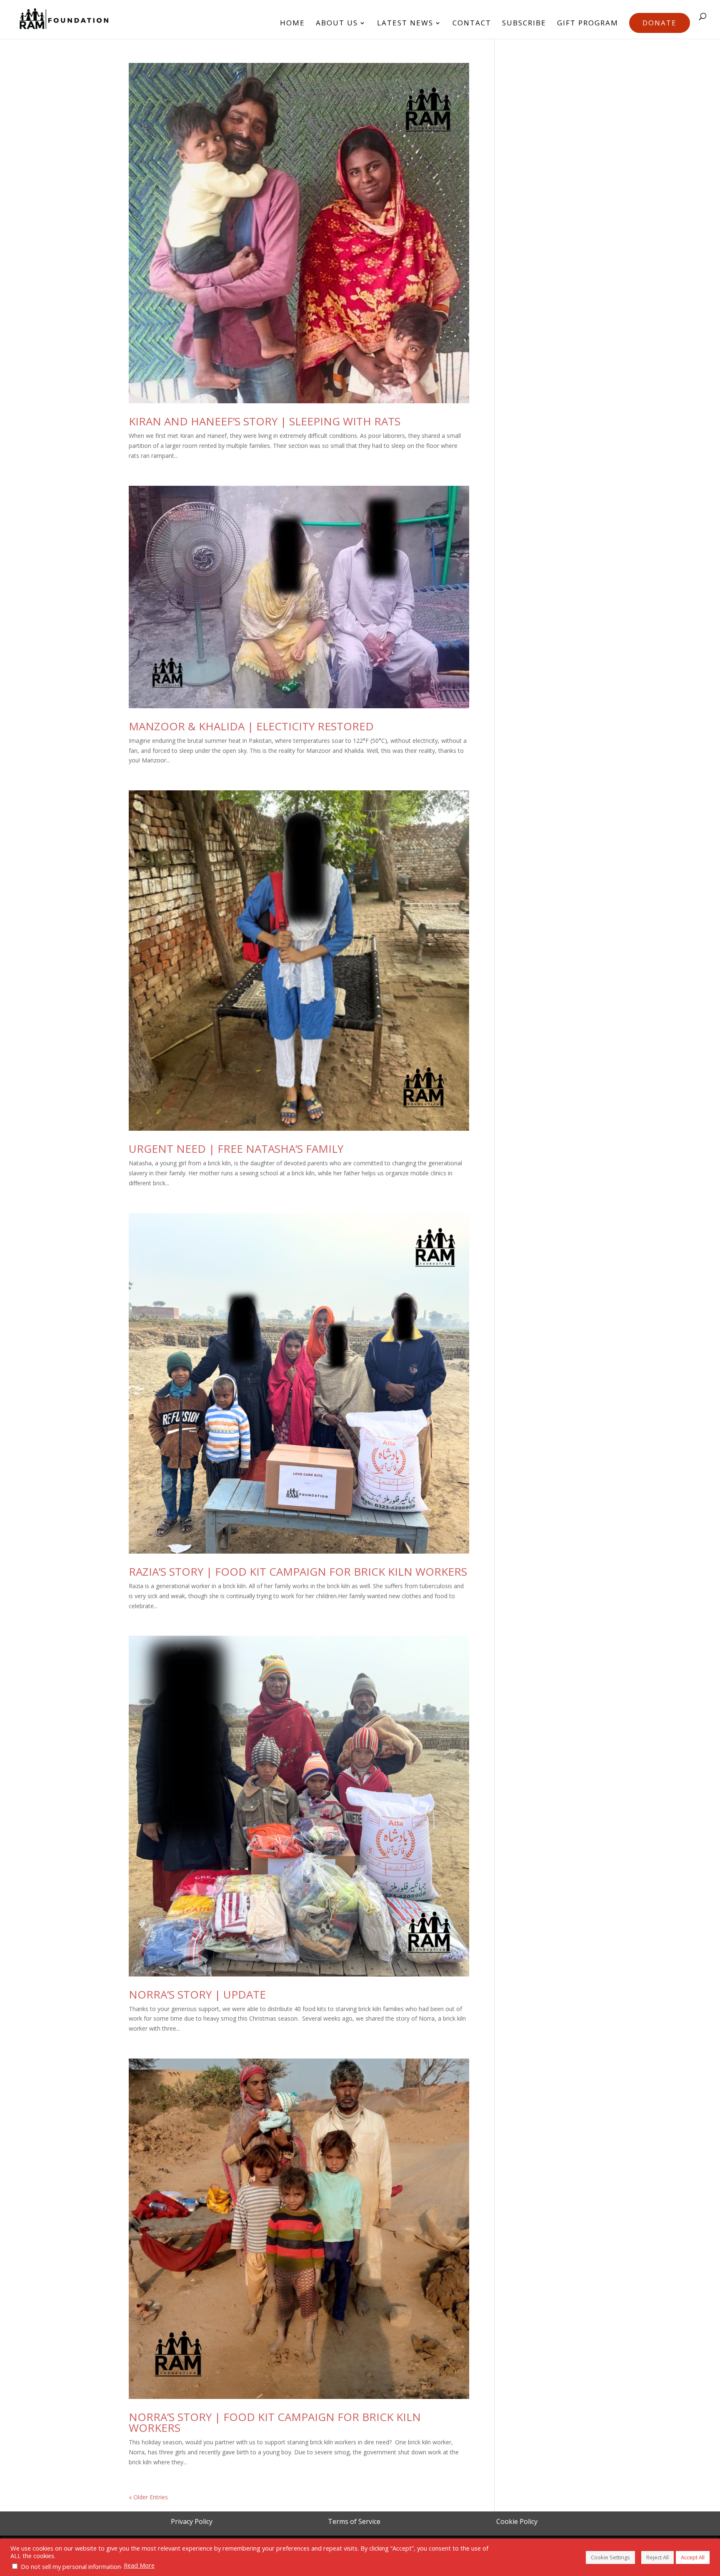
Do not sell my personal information (71, 2566)
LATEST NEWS (405, 24)
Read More (139, 2565)
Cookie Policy (517, 2521)
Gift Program (588, 24)
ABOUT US (337, 24)
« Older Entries (148, 2497)
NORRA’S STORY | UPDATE (197, 1994)
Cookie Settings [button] (610, 2557)
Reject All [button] (657, 2557)
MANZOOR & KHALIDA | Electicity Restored (251, 726)
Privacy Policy (192, 2521)
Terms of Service (354, 2521)
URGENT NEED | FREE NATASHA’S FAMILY (236, 1149)
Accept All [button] (693, 2557)
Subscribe (524, 24)
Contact (472, 24)
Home (292, 24)
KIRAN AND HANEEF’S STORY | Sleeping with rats (265, 421)
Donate (660, 23)
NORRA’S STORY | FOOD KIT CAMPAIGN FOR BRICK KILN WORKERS (275, 2422)
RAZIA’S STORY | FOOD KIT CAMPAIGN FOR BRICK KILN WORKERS (298, 1572)
